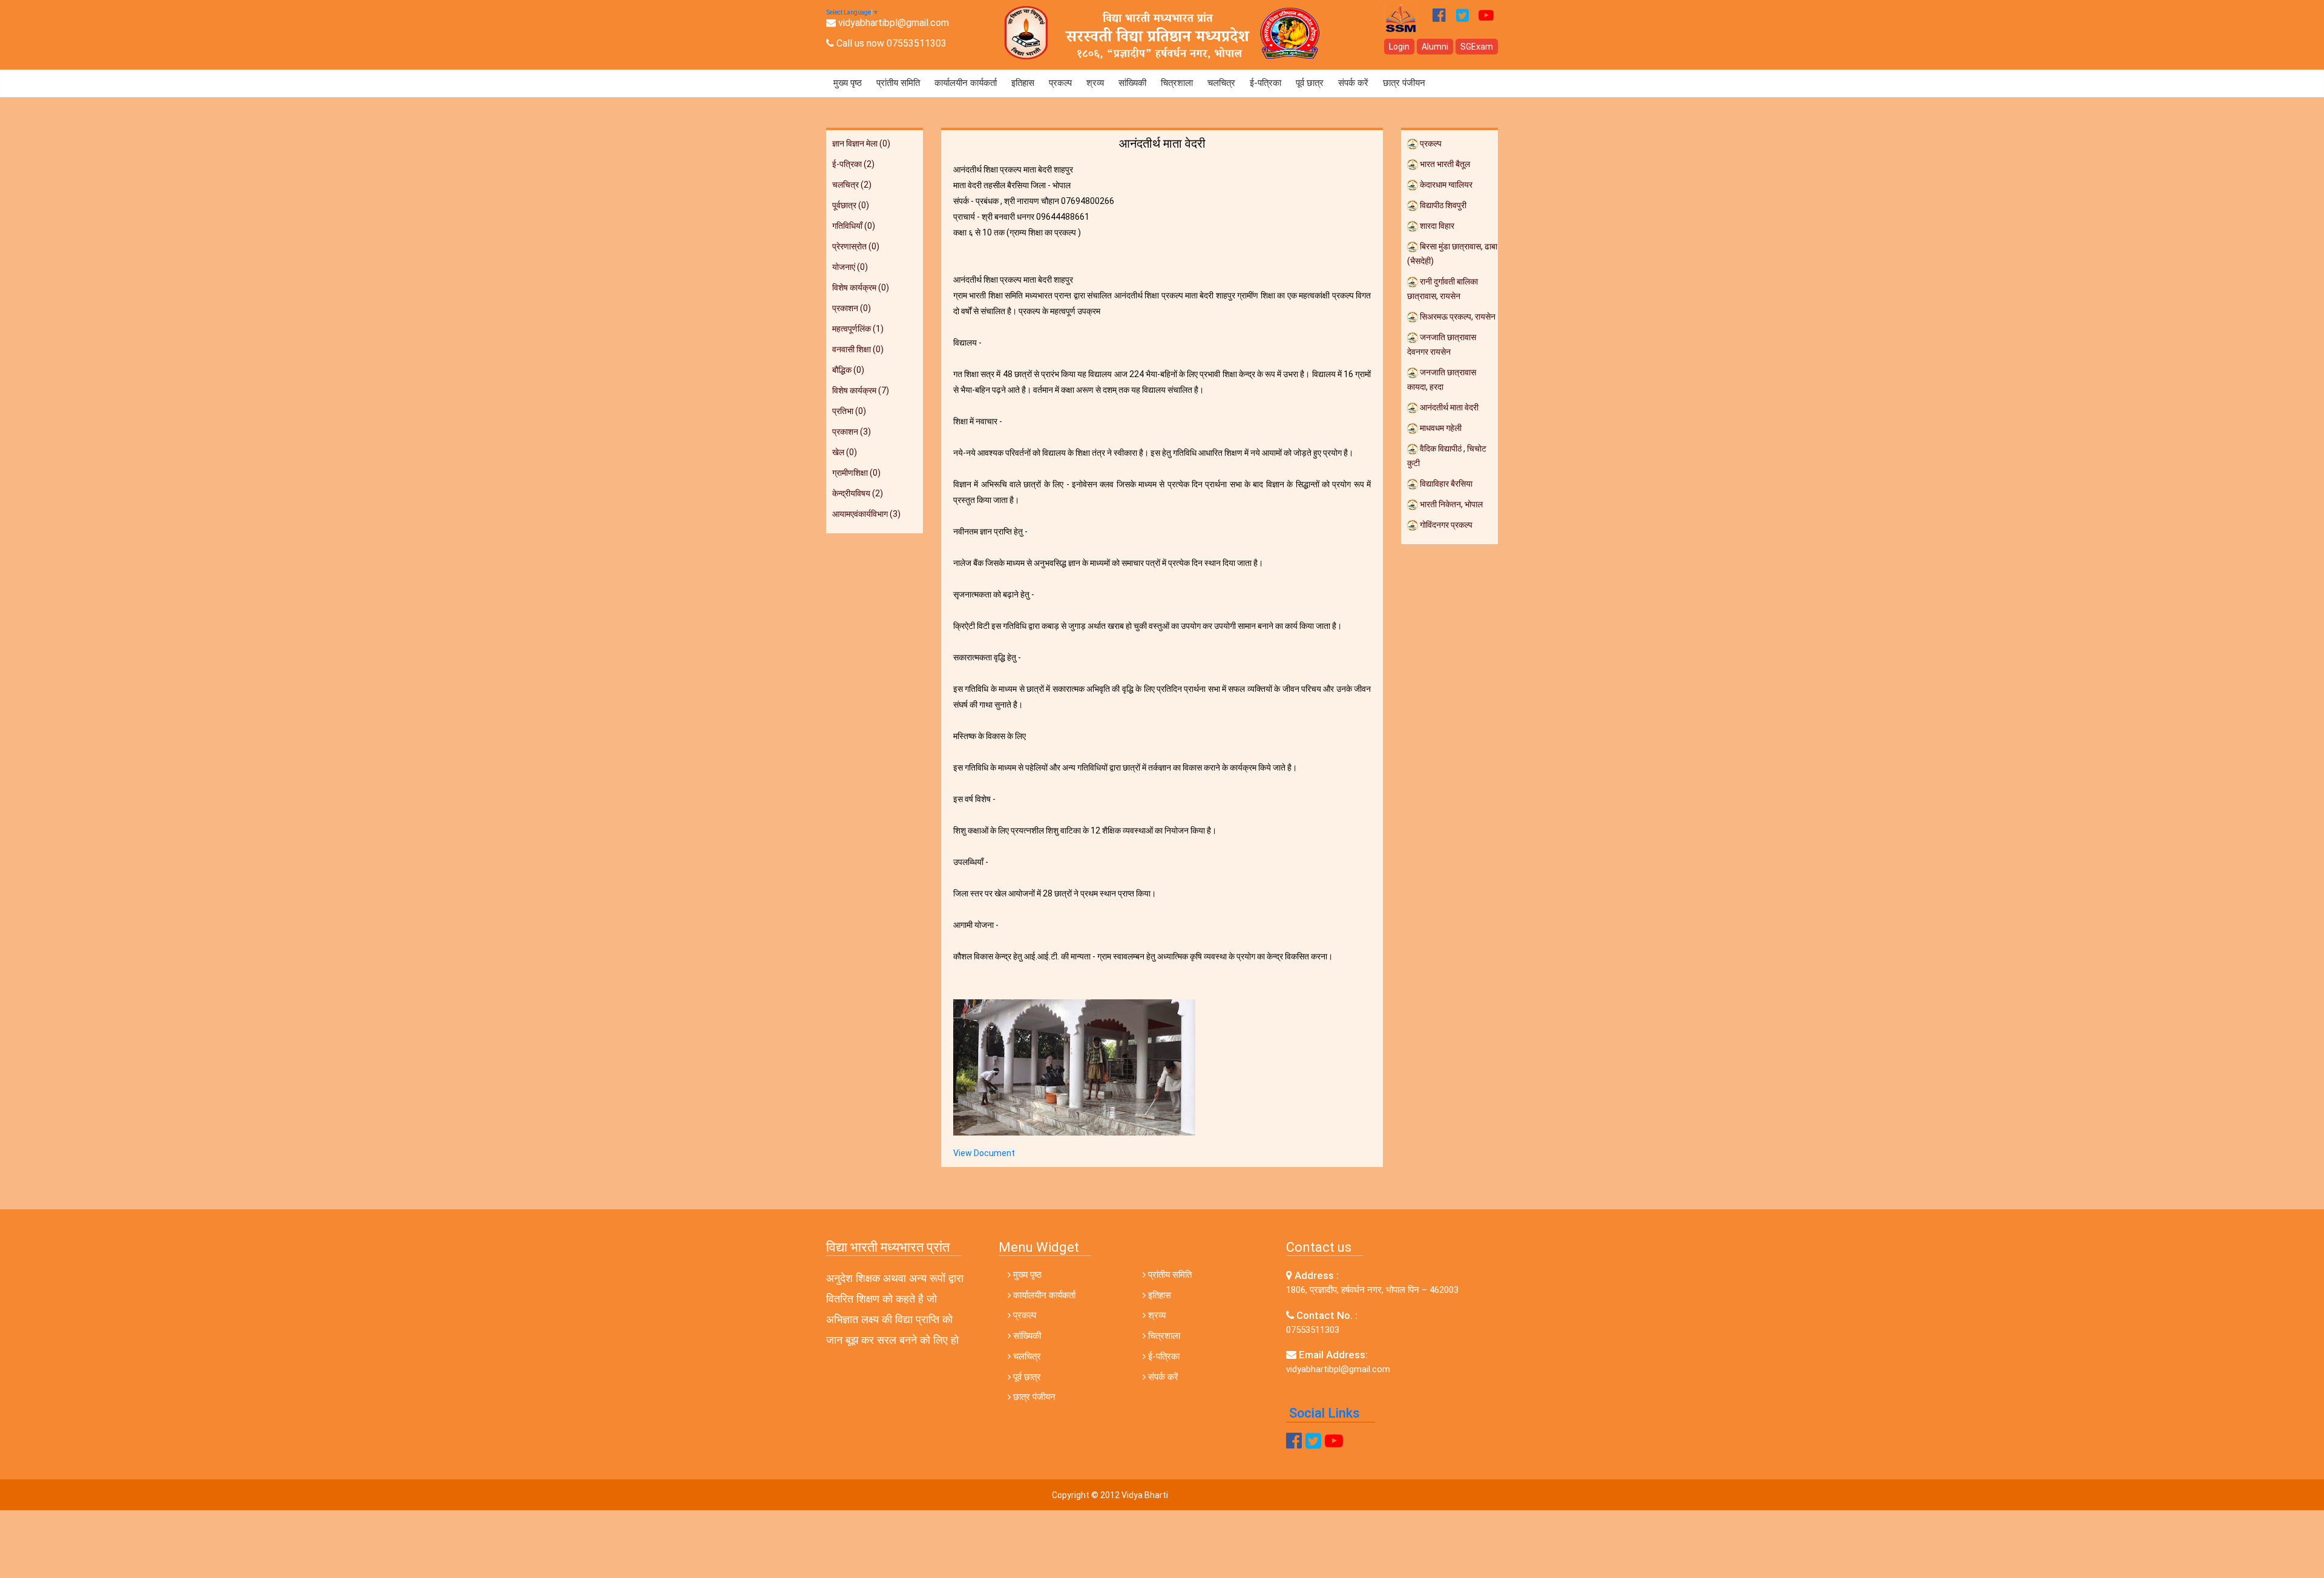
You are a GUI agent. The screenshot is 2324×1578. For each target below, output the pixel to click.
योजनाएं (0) (850, 267)
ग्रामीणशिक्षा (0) (856, 473)
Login (1399, 47)
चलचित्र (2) (852, 185)
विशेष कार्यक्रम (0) (861, 288)
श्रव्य (1095, 83)
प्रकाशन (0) (852, 308)
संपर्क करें (1353, 83)
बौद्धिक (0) (848, 370)
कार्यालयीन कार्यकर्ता (966, 83)
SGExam (1477, 47)
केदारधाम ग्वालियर (1445, 185)
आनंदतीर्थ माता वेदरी (1448, 407)
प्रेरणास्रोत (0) (856, 246)
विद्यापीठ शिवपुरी (1442, 205)
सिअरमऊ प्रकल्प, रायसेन (1457, 317)
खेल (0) (845, 452)
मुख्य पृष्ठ (848, 83)
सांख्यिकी (1132, 83)
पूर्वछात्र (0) (851, 205)
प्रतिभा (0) (849, 411)
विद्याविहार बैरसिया (1445, 484)
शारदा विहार (1436, 226)
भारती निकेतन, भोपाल (1450, 504)
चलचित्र (1221, 83)
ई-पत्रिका (1265, 83)
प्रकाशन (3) (852, 432)
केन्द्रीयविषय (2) (858, 493)
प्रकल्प (1060, 83)
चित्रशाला (1177, 83)
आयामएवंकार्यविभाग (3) (866, 514)
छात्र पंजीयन (1404, 83)
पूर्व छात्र (1310, 83)
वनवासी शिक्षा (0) (858, 349)
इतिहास (1023, 83)
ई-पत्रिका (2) (853, 164)
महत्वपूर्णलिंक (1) (858, 329)
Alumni (1435, 47)
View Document (984, 1153)
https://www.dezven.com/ (1221, 1495)
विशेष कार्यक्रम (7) (861, 390)
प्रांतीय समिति (898, 83)
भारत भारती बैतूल (1444, 164)
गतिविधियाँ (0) (854, 226)
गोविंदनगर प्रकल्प (1445, 525)
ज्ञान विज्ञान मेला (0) (861, 143)
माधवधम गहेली (1440, 428)
